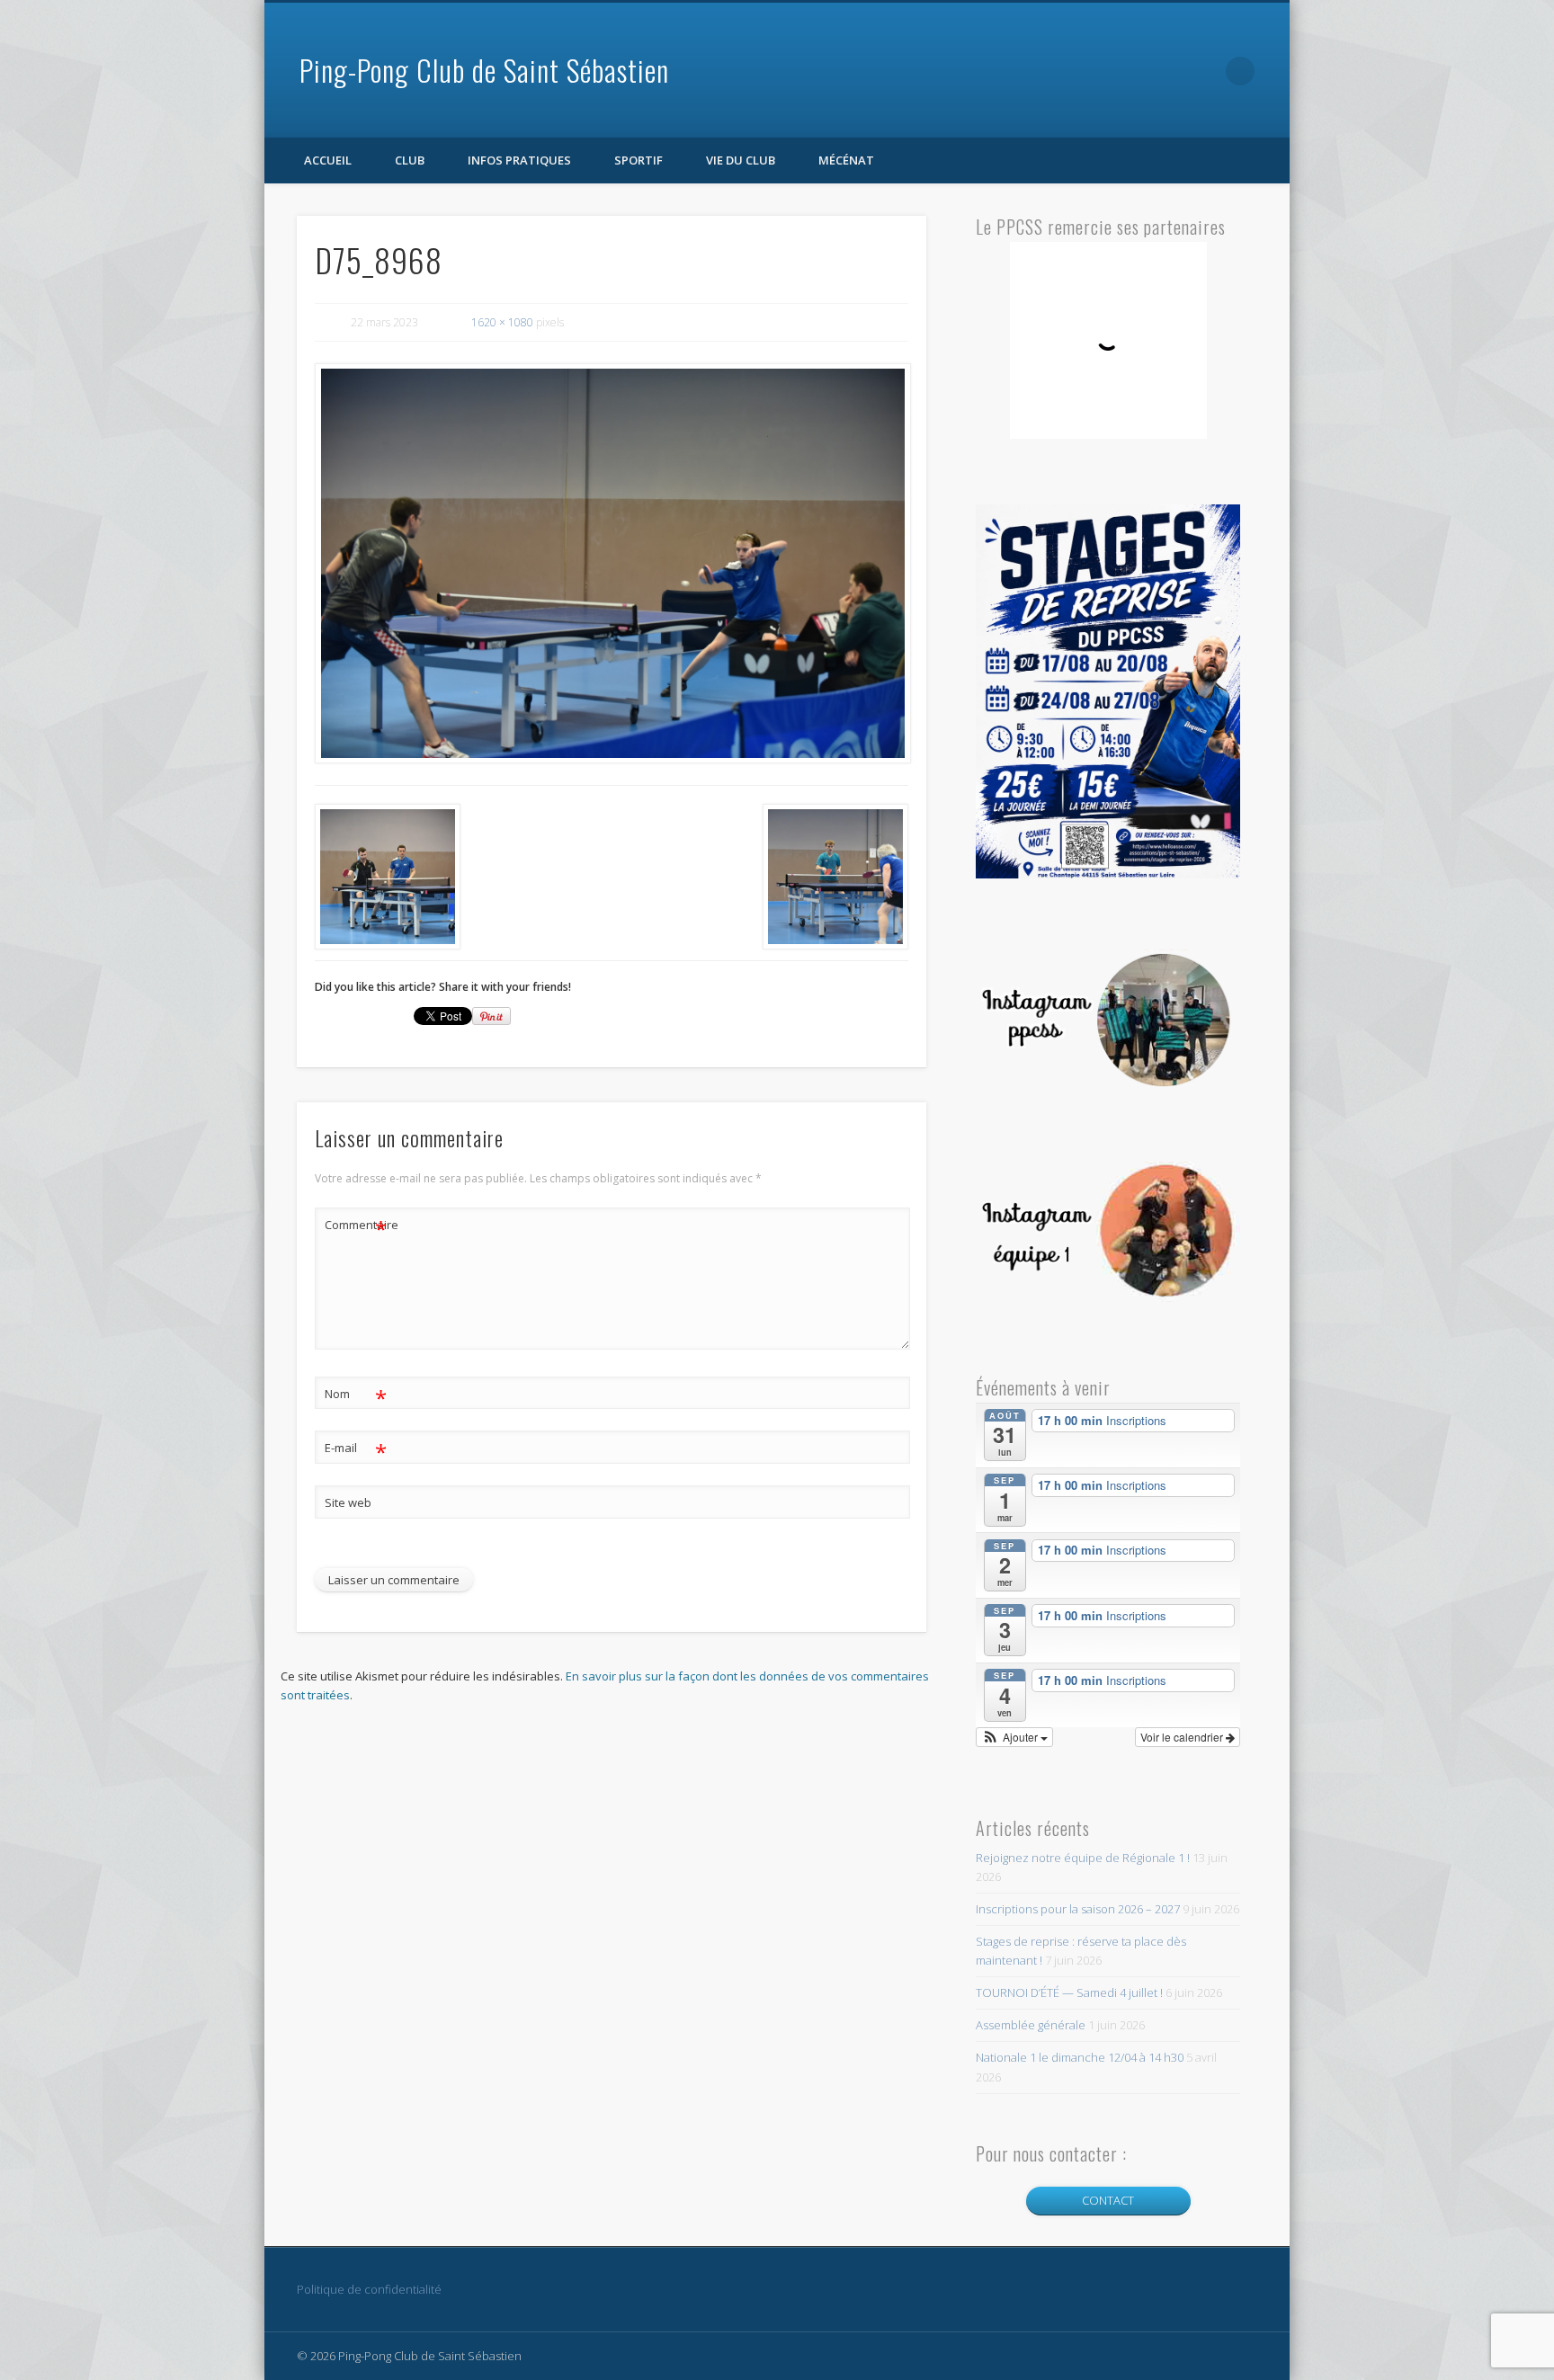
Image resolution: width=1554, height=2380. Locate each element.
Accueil (328, 160)
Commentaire (356, 1227)
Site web (348, 1502)
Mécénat (846, 160)
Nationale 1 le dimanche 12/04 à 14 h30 (1080, 2057)
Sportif (639, 160)
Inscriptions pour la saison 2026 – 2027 (1078, 1909)
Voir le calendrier (1183, 1737)
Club (410, 160)
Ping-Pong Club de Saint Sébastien (484, 70)
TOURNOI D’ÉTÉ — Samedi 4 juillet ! (1069, 1992)
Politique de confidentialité (369, 2289)
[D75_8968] (612, 564)
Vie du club (741, 160)
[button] (1014, 1737)
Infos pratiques (519, 160)
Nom (356, 1396)
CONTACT (1108, 2200)
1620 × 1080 (502, 322)
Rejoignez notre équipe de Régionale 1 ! (1083, 1858)
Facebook (1203, 71)
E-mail (356, 1450)
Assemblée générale (1031, 2025)
